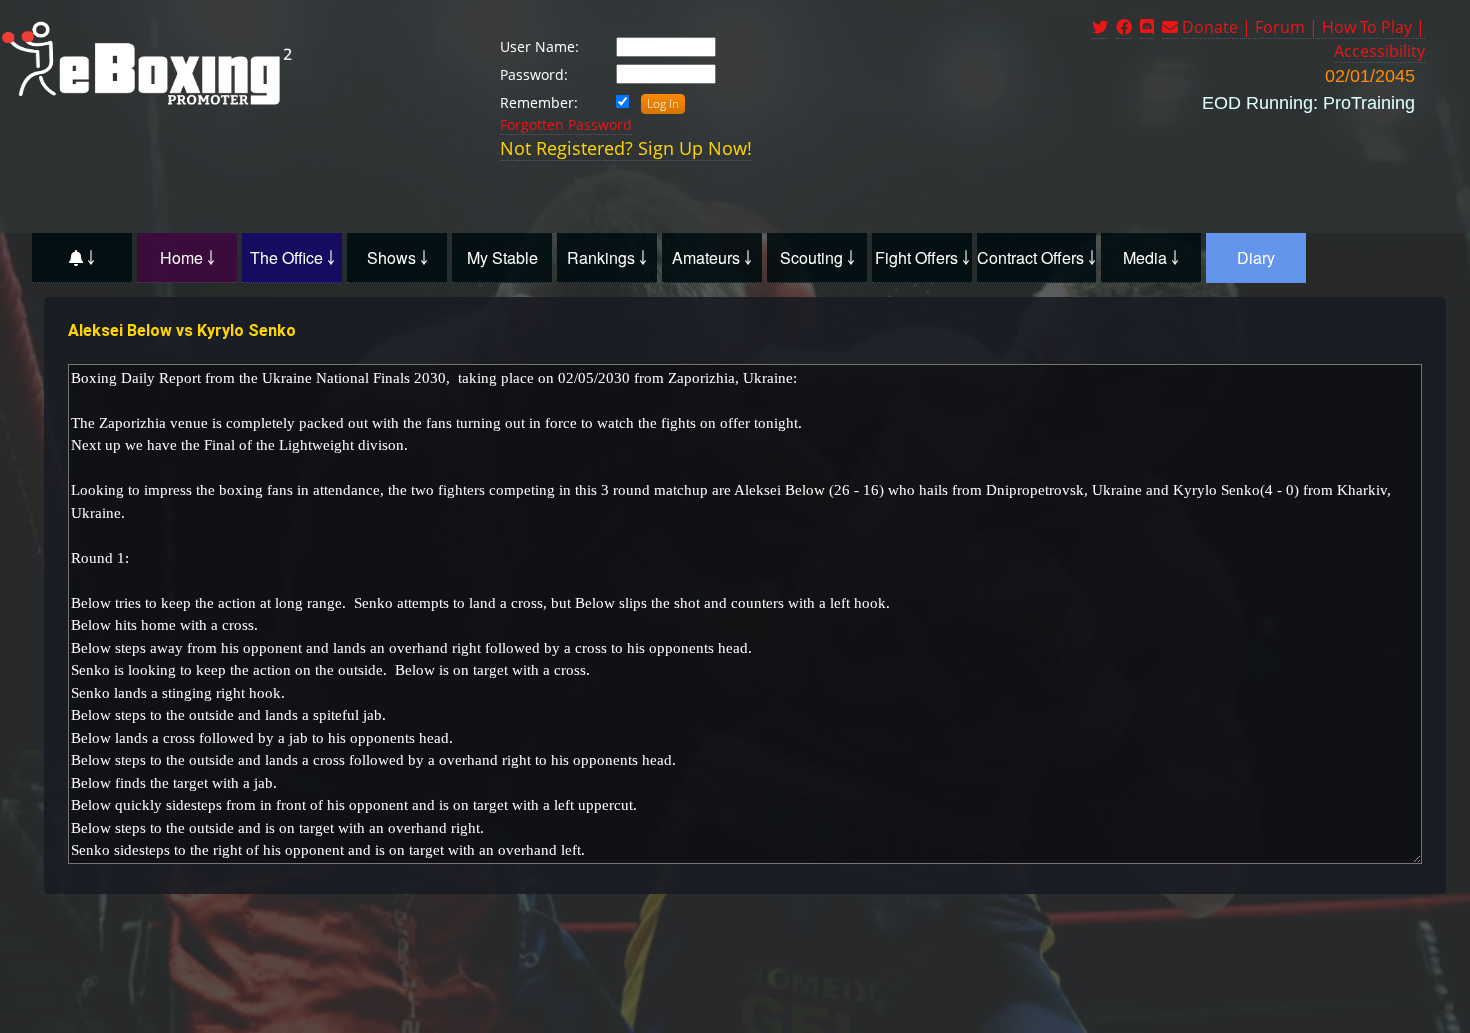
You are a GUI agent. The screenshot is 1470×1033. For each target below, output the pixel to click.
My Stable (502, 257)
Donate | (1218, 27)
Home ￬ (187, 257)
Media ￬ (1151, 257)
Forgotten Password (566, 124)
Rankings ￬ (607, 257)
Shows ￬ (397, 257)
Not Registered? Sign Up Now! (626, 148)
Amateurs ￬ (712, 257)
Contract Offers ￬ (1036, 257)
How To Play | (1373, 27)
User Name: (539, 46)
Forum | (1288, 27)
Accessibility (1379, 51)
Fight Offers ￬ (922, 257)
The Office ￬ (292, 257)
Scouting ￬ (817, 257)
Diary (1256, 257)
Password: (534, 74)
